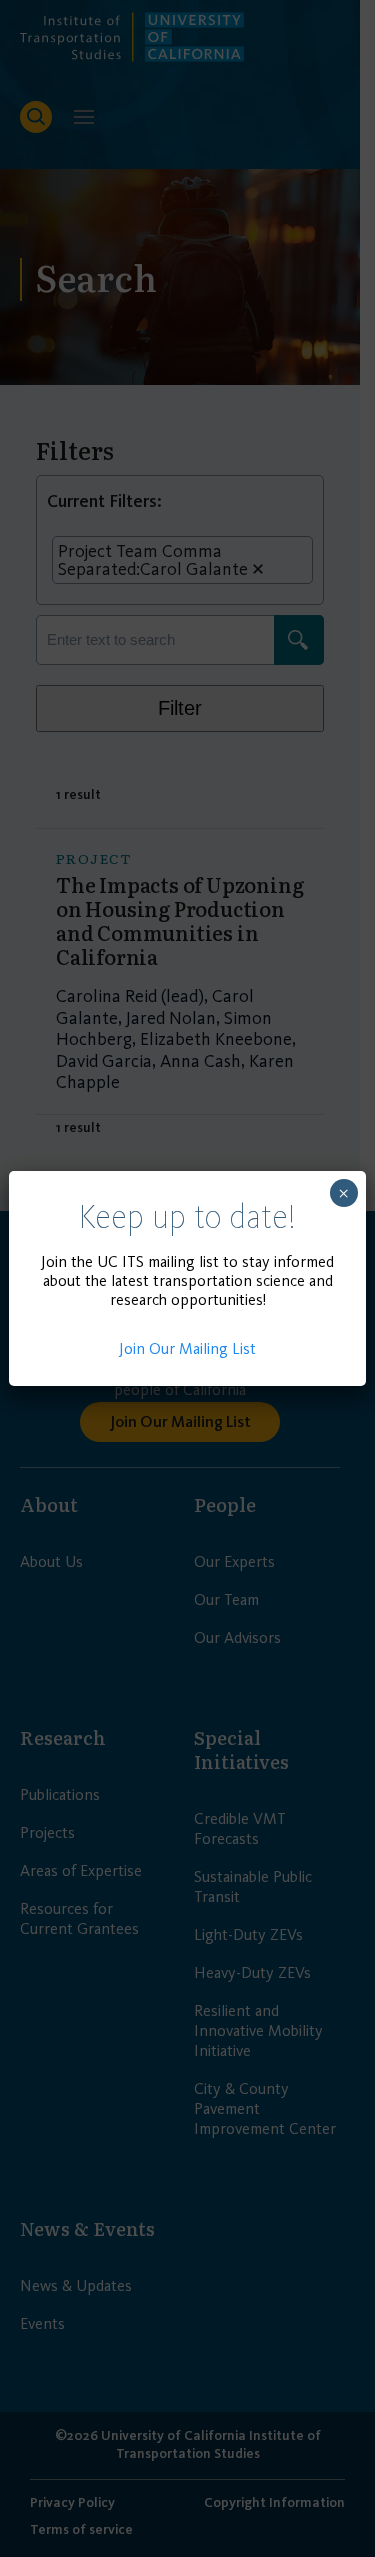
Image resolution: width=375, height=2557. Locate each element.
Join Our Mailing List (187, 1348)
